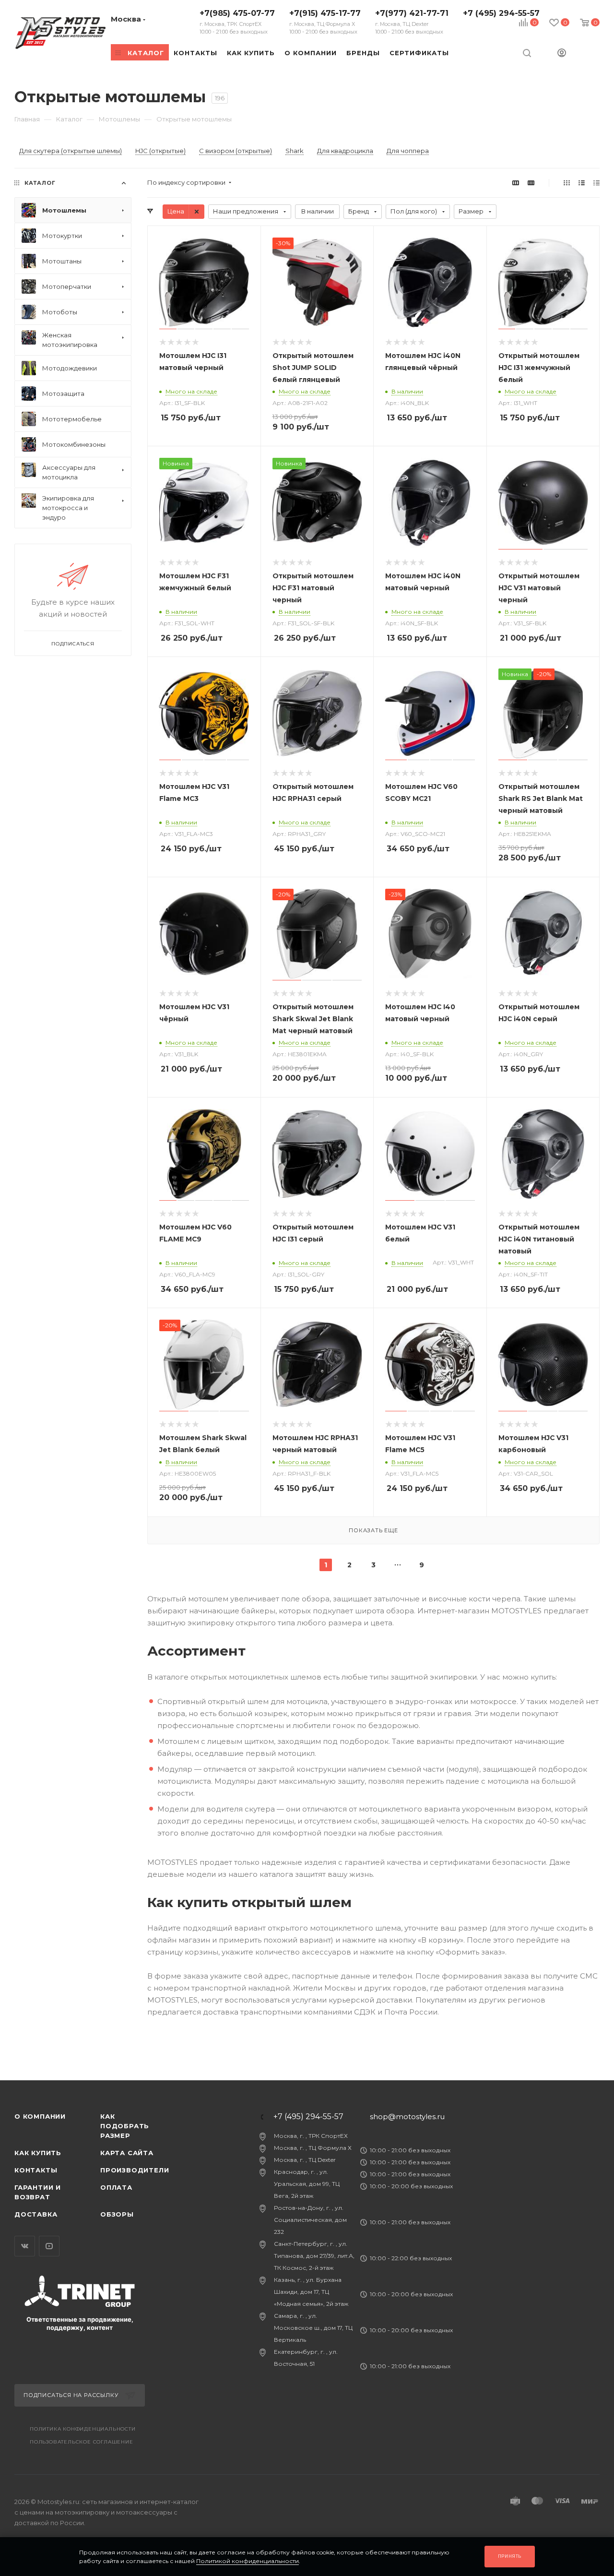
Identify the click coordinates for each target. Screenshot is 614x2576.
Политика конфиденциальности (83, 2429)
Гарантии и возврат (38, 2192)
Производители (135, 2170)
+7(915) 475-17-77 (325, 22)
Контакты (36, 2170)
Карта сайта (127, 2153)
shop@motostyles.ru (407, 2117)
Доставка (36, 2214)
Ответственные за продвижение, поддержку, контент (80, 2323)
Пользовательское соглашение (82, 2442)
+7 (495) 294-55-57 (501, 13)
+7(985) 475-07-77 (237, 22)
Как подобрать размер (125, 2126)
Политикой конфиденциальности (248, 2561)
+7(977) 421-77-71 (412, 22)
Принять (510, 2556)
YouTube (49, 2246)
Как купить (38, 2153)
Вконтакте (25, 2246)
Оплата (116, 2187)
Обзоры (117, 2214)
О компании (40, 2116)
